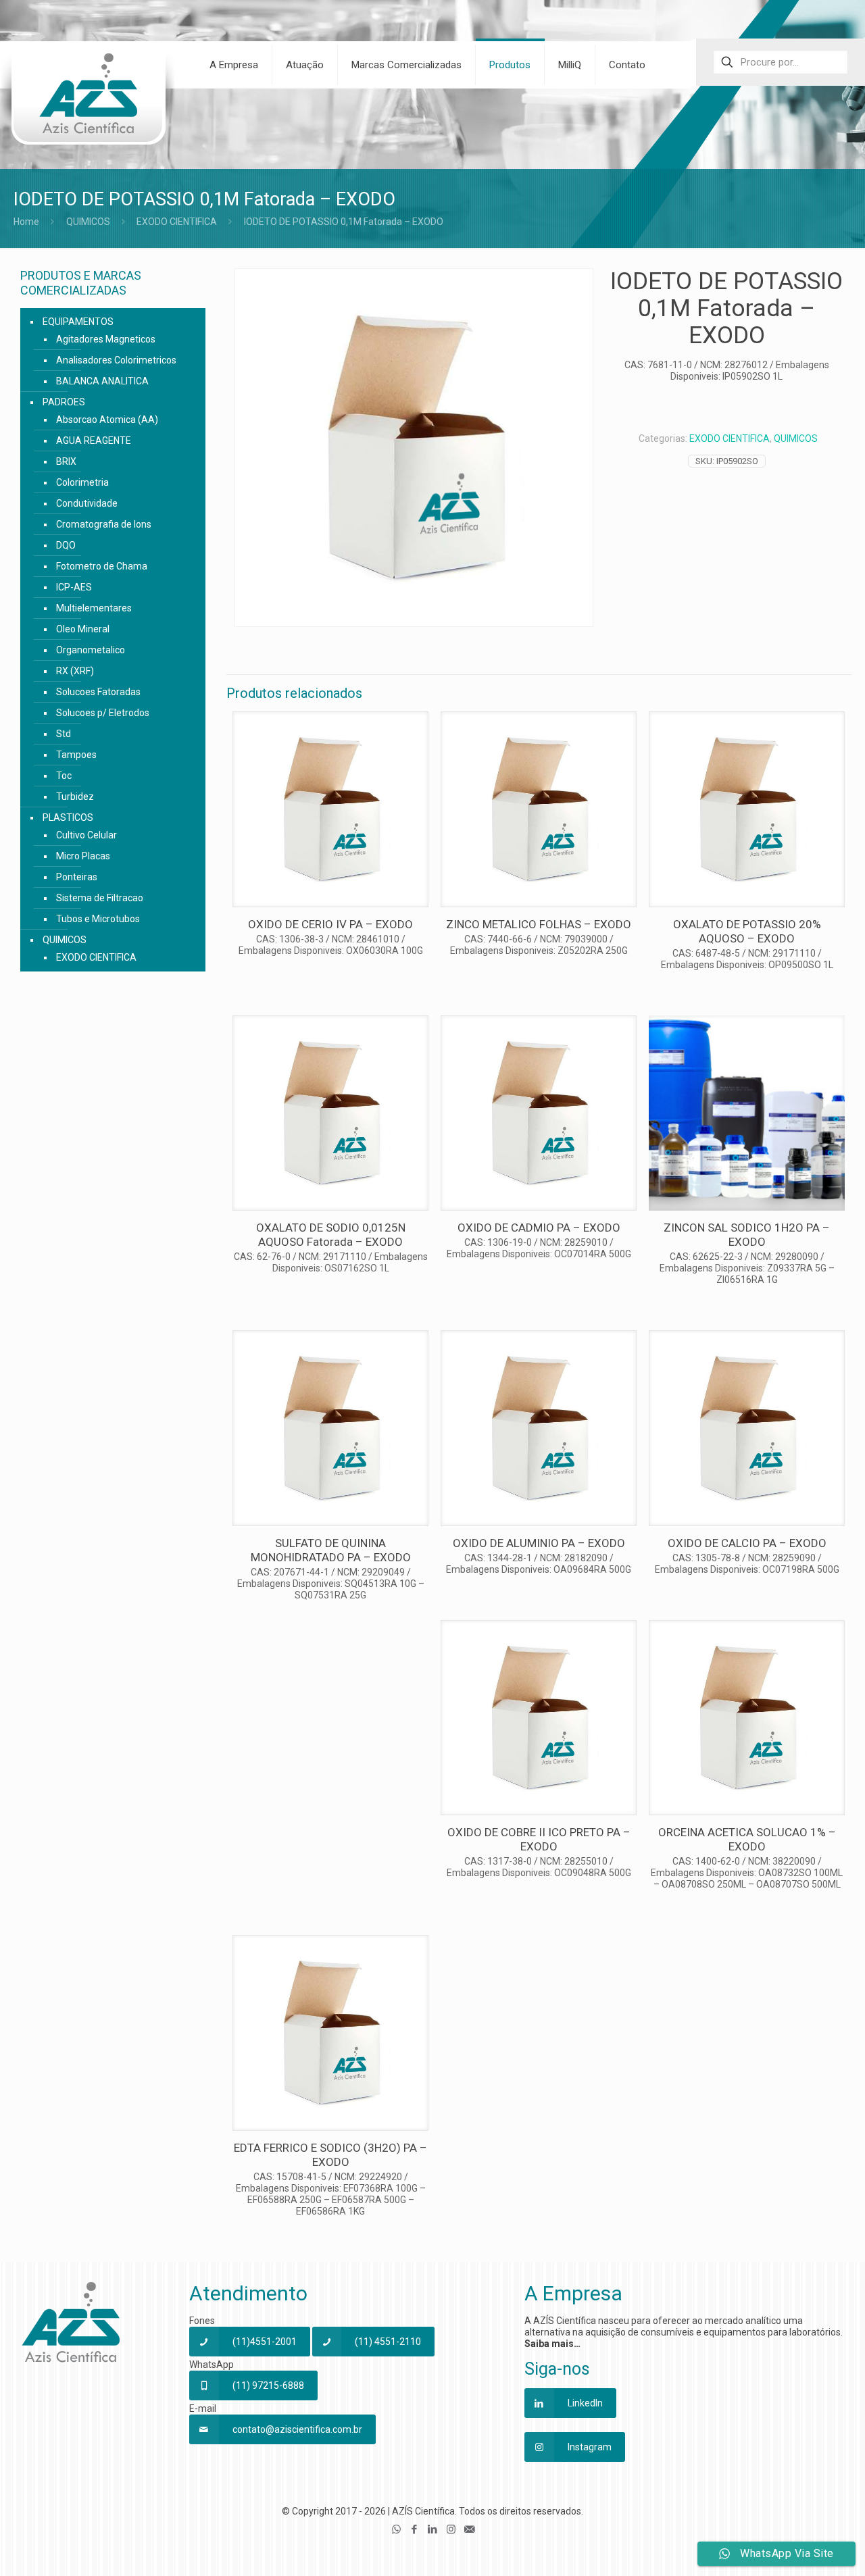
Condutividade (87, 503)
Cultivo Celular (86, 835)
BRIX (66, 461)
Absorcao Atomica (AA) (107, 420)
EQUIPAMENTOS (78, 322)
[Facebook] (415, 2529)
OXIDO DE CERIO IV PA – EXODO (330, 924)
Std (64, 734)
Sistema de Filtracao (100, 898)
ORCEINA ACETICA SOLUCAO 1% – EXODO (747, 1839)
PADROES (64, 402)
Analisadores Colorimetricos (116, 360)
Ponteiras (77, 877)
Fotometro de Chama (102, 566)
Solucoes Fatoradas (98, 692)
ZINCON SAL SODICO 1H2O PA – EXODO (747, 1235)
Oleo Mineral (83, 629)
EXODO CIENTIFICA (177, 222)
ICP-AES (74, 587)
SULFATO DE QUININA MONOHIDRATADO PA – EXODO (331, 1550)
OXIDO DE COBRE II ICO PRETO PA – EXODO (539, 1839)
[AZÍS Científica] (88, 102)
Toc (64, 776)
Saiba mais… (552, 2344)
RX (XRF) (75, 671)
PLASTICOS (68, 817)
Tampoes (76, 755)
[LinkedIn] (433, 2529)
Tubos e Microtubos (98, 919)
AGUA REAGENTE (94, 440)
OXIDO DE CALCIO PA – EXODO (747, 1543)
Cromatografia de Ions (104, 524)
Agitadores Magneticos (106, 339)
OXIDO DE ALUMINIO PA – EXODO (539, 1543)
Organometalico (91, 650)
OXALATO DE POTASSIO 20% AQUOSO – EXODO (747, 931)
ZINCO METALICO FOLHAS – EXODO (539, 924)
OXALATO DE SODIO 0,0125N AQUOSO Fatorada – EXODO (331, 1235)
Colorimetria (82, 482)
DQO (66, 545)
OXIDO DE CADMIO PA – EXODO (539, 1228)
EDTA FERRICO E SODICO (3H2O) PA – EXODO (330, 2155)
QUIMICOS (88, 222)
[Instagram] (451, 2529)
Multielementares (94, 608)
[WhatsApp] (396, 2529)
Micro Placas (83, 856)
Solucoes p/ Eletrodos (103, 713)
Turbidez (75, 797)
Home (26, 222)
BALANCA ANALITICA (102, 381)
